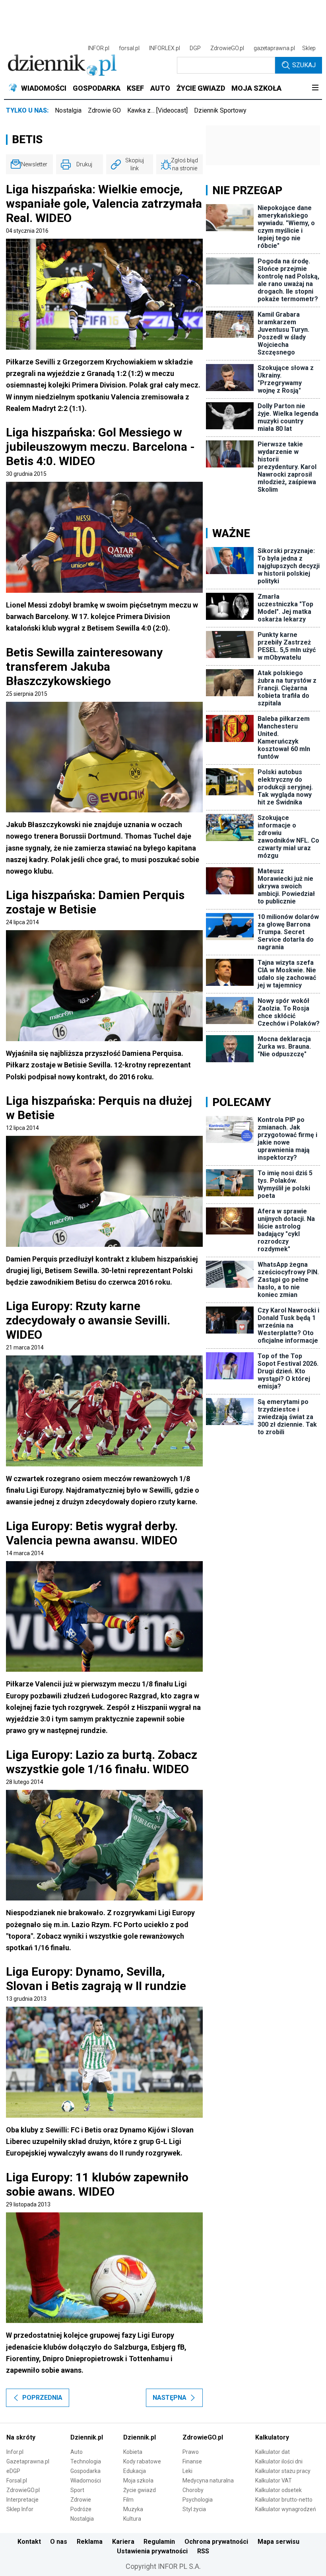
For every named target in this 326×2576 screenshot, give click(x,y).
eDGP (13, 2471)
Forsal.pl (17, 2481)
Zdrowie (81, 2500)
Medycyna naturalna (208, 2481)
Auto (77, 2452)
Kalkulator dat (273, 2452)
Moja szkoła (138, 2481)
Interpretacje (22, 2500)
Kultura (132, 2519)
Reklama (90, 2542)
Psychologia (198, 2500)
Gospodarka (85, 2471)
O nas (59, 2542)
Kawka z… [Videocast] (157, 110)
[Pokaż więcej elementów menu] (315, 88)
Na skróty (21, 2437)
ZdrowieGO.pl (227, 48)
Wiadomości (86, 2481)
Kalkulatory (272, 2437)
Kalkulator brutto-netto (284, 2500)
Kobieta (133, 2452)
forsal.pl (129, 48)
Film (128, 2500)
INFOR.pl (99, 48)
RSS (203, 2551)
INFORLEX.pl (165, 48)
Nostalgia (68, 110)
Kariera (123, 2542)
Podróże (81, 2509)
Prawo (191, 2452)
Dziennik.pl (87, 2437)
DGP (195, 48)
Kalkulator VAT (274, 2481)
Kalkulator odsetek (278, 2490)
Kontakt (29, 2542)
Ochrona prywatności (216, 2542)
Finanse (192, 2461)
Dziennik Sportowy (220, 110)
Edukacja (135, 2471)
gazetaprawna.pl (274, 48)
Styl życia (194, 2509)
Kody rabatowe (142, 2461)
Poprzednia (42, 2398)
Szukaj (304, 65)
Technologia (86, 2461)
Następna (170, 2398)
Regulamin (159, 2542)
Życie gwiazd (140, 2490)
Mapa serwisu (278, 2542)
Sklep (309, 48)
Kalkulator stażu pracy (283, 2471)
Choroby (193, 2490)
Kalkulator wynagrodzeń (286, 2509)
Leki (187, 2471)
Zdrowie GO (104, 110)
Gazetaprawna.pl (28, 2461)
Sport (77, 2490)
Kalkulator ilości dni (279, 2461)
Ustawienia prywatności (152, 2551)
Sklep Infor (20, 2509)
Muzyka (133, 2509)
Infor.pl (15, 2452)
